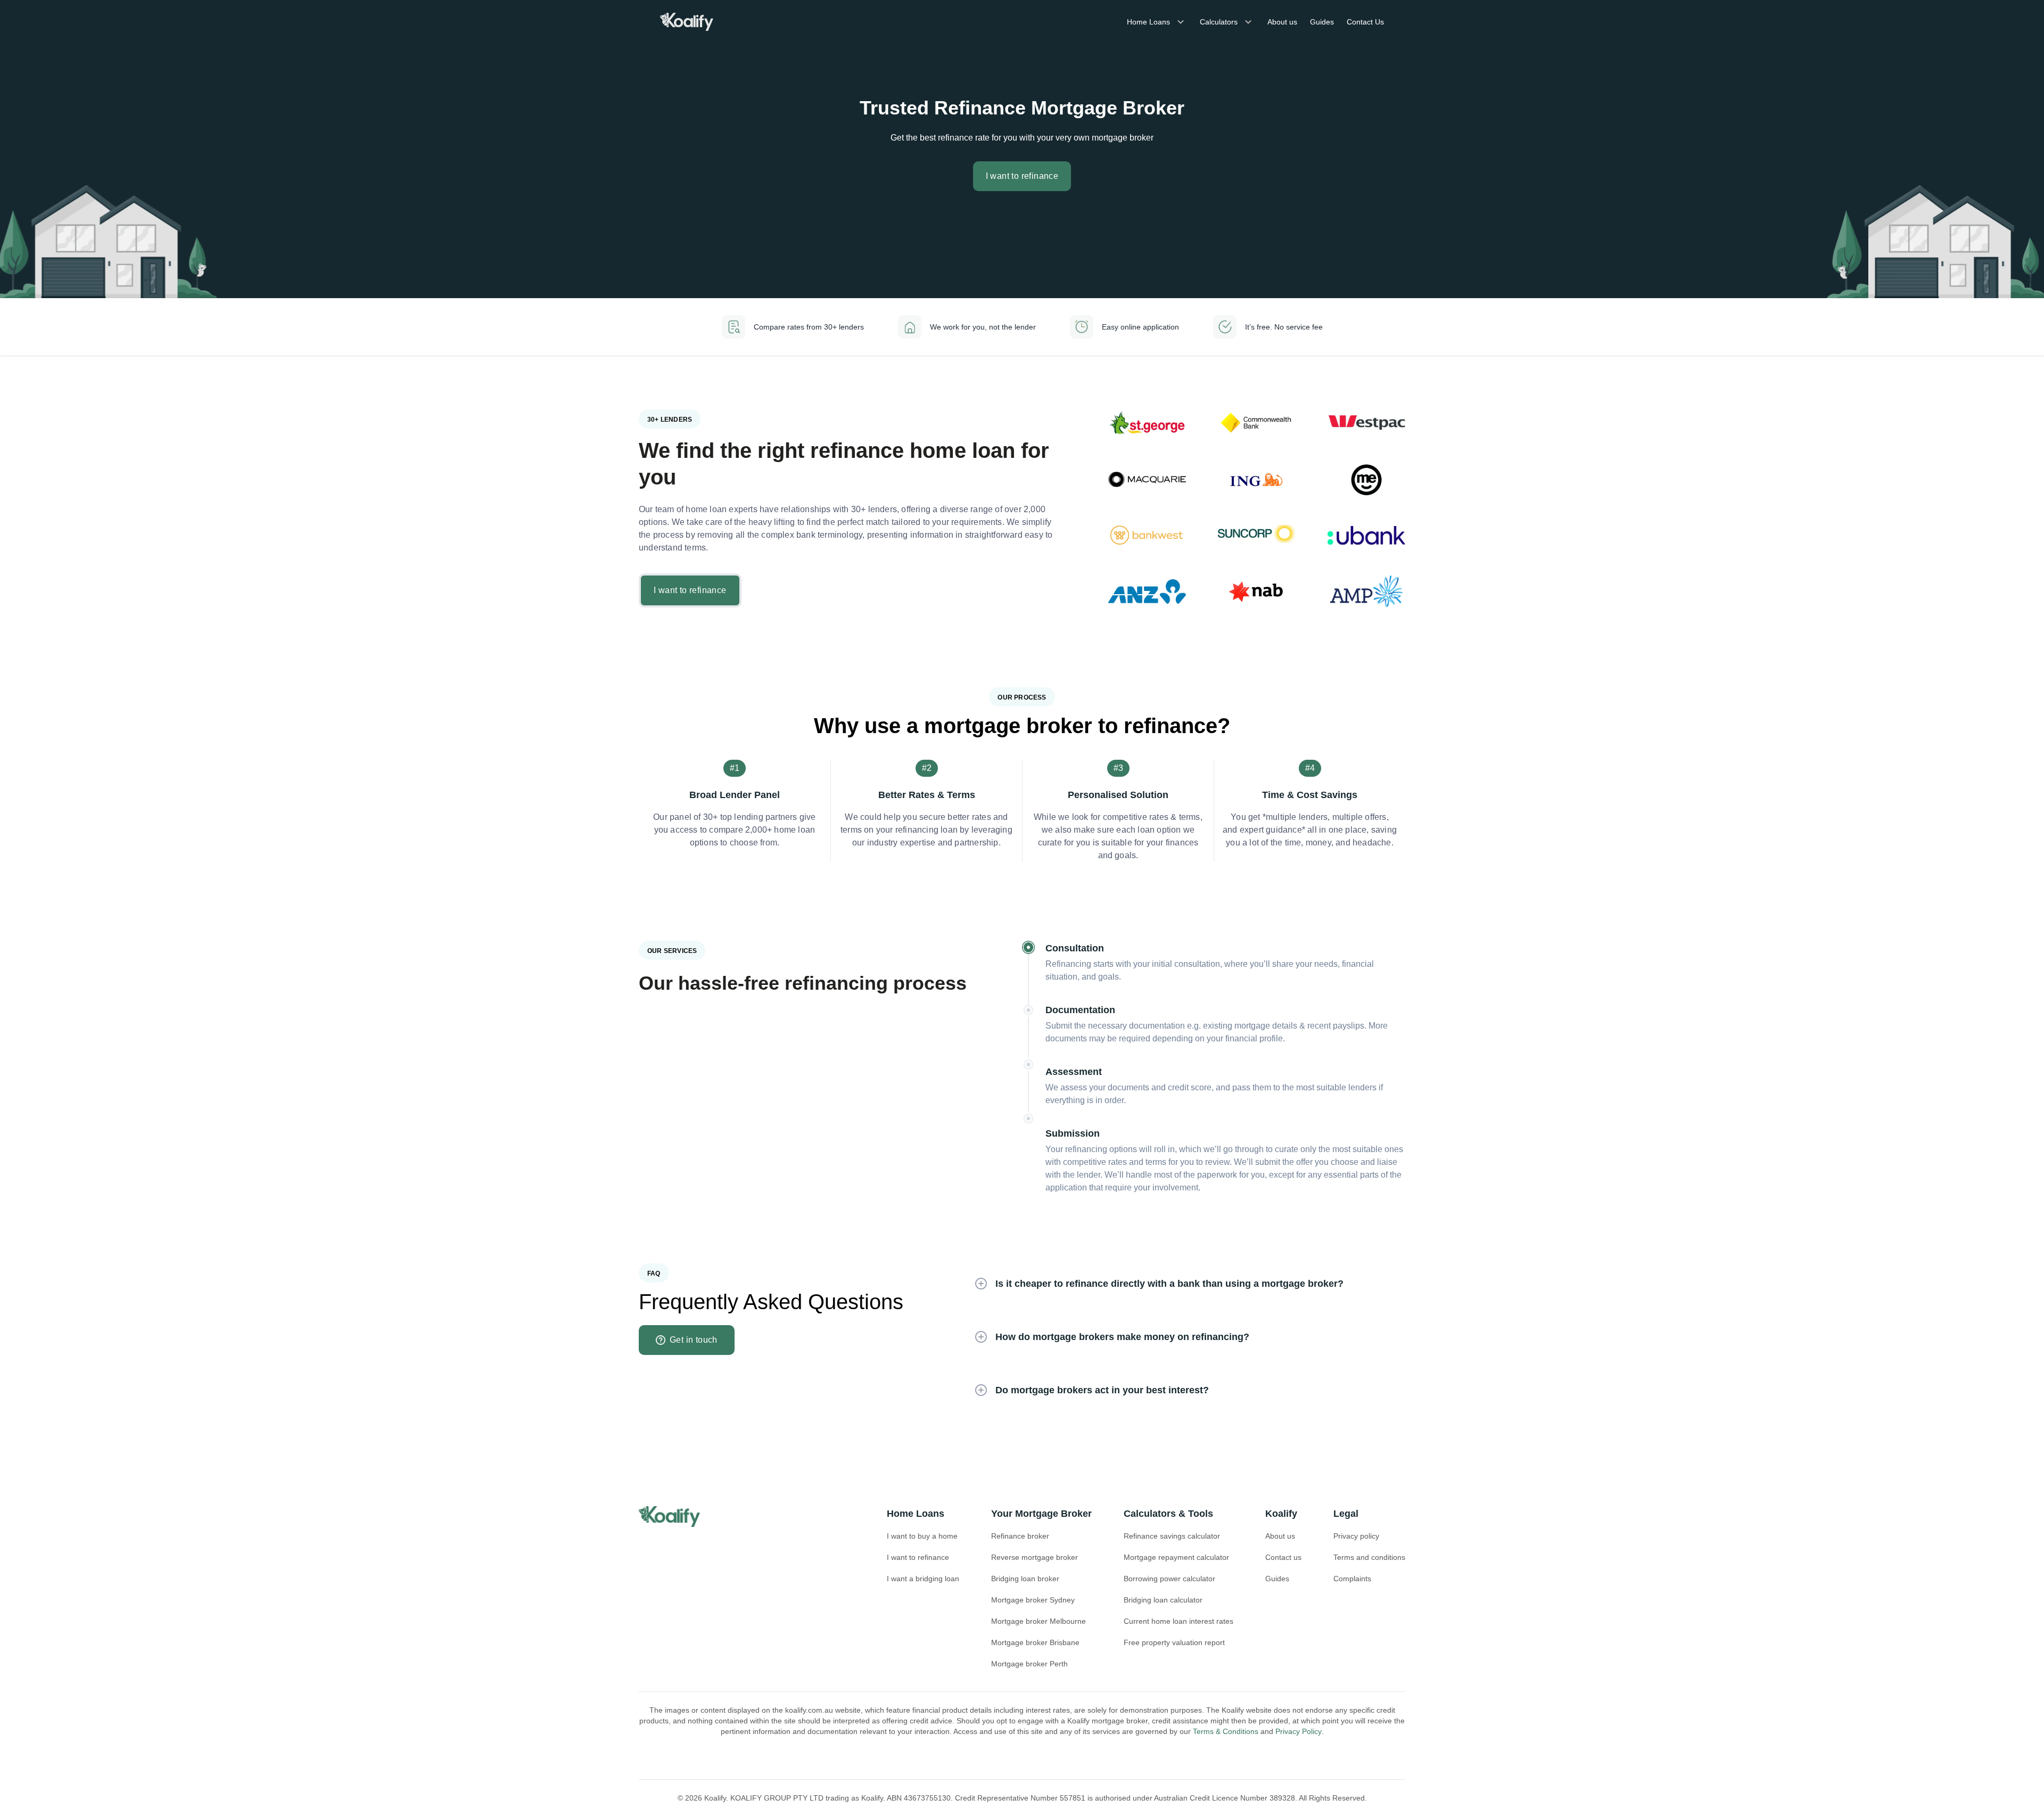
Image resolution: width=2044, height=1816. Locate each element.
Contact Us (1365, 22)
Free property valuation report (1174, 1642)
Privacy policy (1356, 1536)
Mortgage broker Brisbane (1035, 1642)
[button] (1182, 1284)
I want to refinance (918, 1557)
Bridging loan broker (1025, 1579)
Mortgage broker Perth (1029, 1664)
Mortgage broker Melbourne (1039, 1621)
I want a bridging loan (923, 1579)
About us (1282, 22)
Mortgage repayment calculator (1176, 1557)
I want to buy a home (922, 1536)
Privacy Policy (1299, 1731)
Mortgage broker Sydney (1033, 1600)
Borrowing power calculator (1169, 1579)
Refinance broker (1020, 1536)
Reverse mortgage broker (1035, 1557)
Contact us (1283, 1557)
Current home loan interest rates (1178, 1621)
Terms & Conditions (1226, 1731)
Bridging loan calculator (1163, 1600)
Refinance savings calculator (1172, 1536)
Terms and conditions (1369, 1557)
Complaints (1352, 1579)
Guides (1322, 22)
